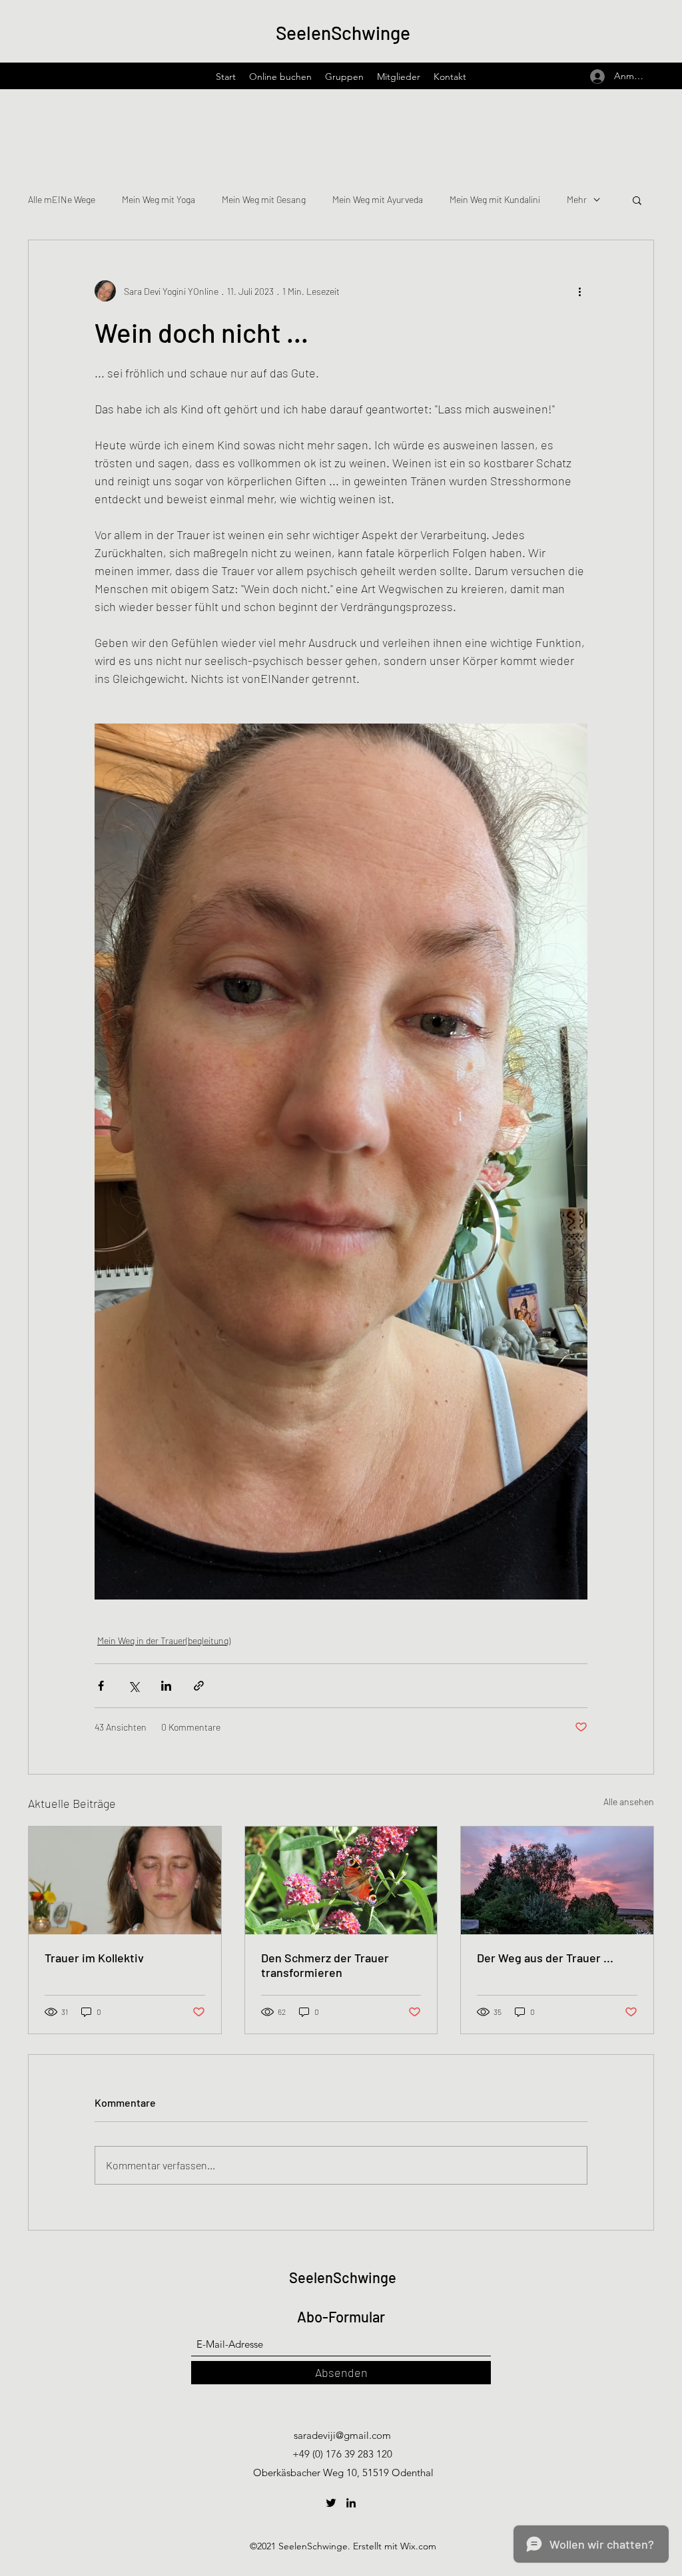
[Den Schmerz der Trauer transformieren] (341, 1880)
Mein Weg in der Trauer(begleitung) (164, 1640)
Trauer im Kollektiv (94, 1958)
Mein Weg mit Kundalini (495, 199)
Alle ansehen (629, 1802)
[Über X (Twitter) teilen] (134, 1686)
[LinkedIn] (351, 2503)
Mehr (577, 199)
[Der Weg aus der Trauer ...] (557, 1880)
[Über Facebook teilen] (101, 1686)
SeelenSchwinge (343, 33)
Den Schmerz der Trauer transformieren (325, 1965)
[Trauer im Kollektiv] (125, 1880)
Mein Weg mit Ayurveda (378, 199)
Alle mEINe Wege (62, 199)
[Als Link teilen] (199, 1686)
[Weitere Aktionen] (579, 291)
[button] (637, 200)
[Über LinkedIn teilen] (166, 1686)
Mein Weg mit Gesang (264, 199)
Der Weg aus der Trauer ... (545, 1958)
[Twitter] (331, 2503)
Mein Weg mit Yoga (159, 199)
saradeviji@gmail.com (342, 2435)
